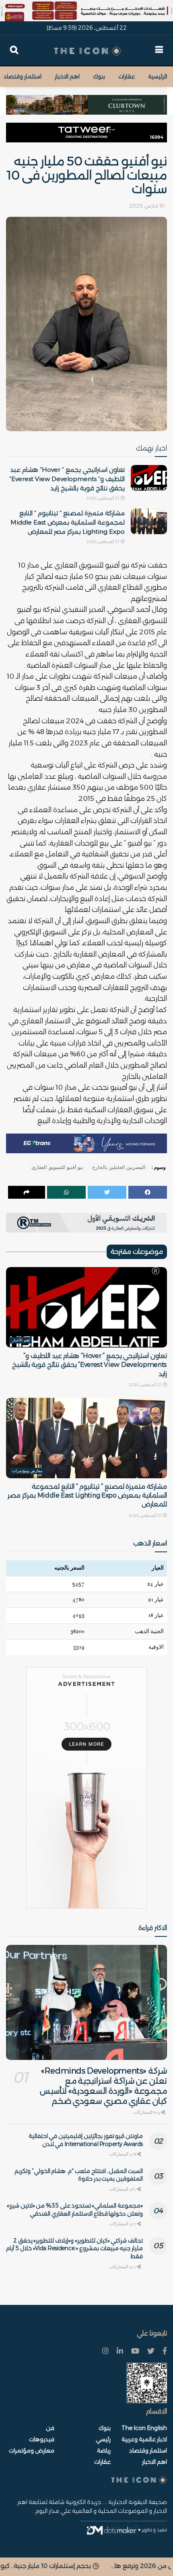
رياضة (104, 2450)
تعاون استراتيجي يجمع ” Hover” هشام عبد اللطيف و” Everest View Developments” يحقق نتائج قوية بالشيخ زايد (67, 479)
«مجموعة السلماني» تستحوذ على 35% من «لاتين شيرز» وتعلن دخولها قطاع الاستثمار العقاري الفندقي (75, 2210)
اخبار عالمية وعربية (144, 2439)
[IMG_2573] (86, 10)
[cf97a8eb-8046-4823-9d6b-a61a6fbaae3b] (86, 101)
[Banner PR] (86, 1222)
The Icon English (144, 2428)
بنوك (99, 76)
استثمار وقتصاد (23, 76)
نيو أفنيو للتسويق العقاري (57, 1167)
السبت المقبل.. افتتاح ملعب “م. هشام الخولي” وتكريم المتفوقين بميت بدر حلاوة (79, 2175)
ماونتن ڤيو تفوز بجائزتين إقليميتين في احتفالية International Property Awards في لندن (86, 2140)
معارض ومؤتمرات (27, 1471)
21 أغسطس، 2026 (103, 498)
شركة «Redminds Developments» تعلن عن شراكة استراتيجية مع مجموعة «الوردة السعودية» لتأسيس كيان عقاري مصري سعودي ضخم (103, 2086)
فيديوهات (42, 2439)
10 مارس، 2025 (147, 206)
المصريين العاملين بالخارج (119, 1167)
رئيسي (103, 2439)
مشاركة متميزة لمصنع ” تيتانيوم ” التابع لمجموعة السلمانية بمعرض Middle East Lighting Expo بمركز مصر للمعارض (68, 522)
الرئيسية (158, 76)
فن (50, 2428)
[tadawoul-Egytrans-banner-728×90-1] (86, 1143)
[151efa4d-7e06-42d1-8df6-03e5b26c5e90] (86, 132)
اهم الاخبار (67, 76)
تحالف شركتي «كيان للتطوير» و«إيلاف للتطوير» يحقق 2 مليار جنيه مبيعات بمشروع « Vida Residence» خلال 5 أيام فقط (74, 2248)
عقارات (127, 76)
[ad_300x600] (86, 1788)
